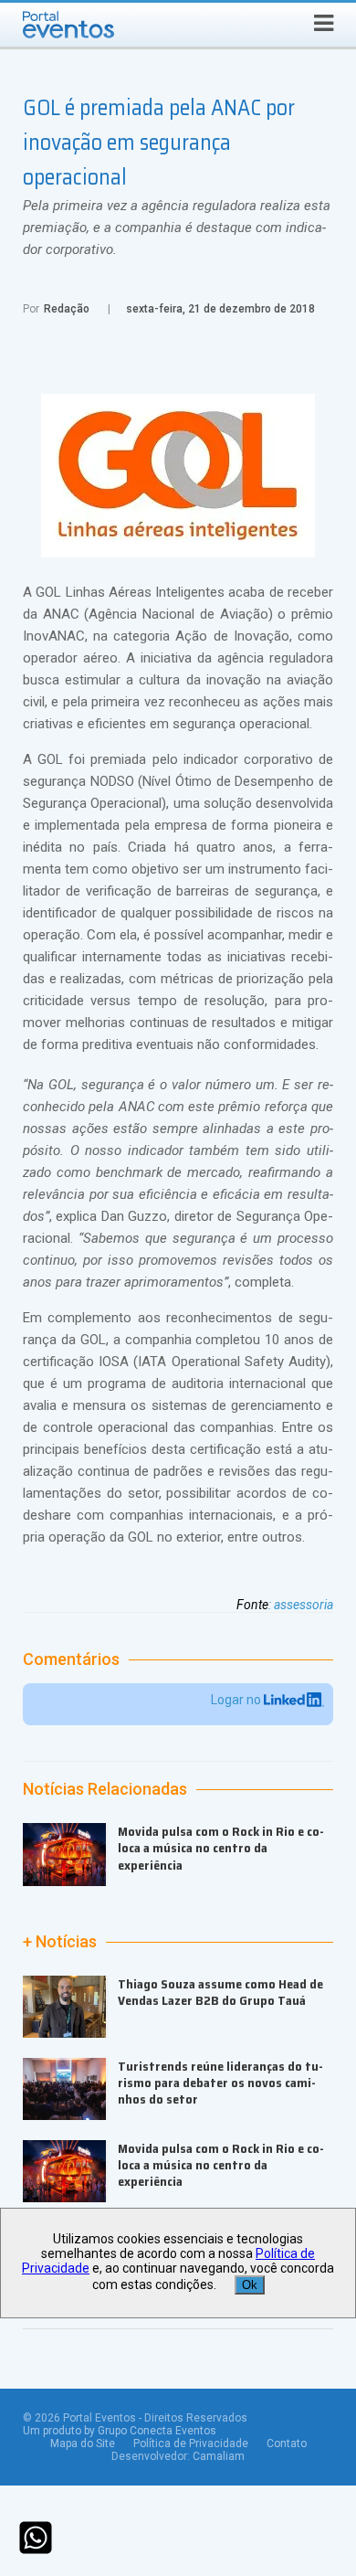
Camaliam (219, 2456)
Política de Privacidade (191, 2443)
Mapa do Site (83, 2443)
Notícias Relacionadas (105, 1789)
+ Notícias (60, 1942)
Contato (287, 2443)
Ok (250, 2285)
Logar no (237, 1700)
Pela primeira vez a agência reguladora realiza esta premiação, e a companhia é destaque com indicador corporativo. (177, 228)
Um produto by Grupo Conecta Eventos (120, 2431)
